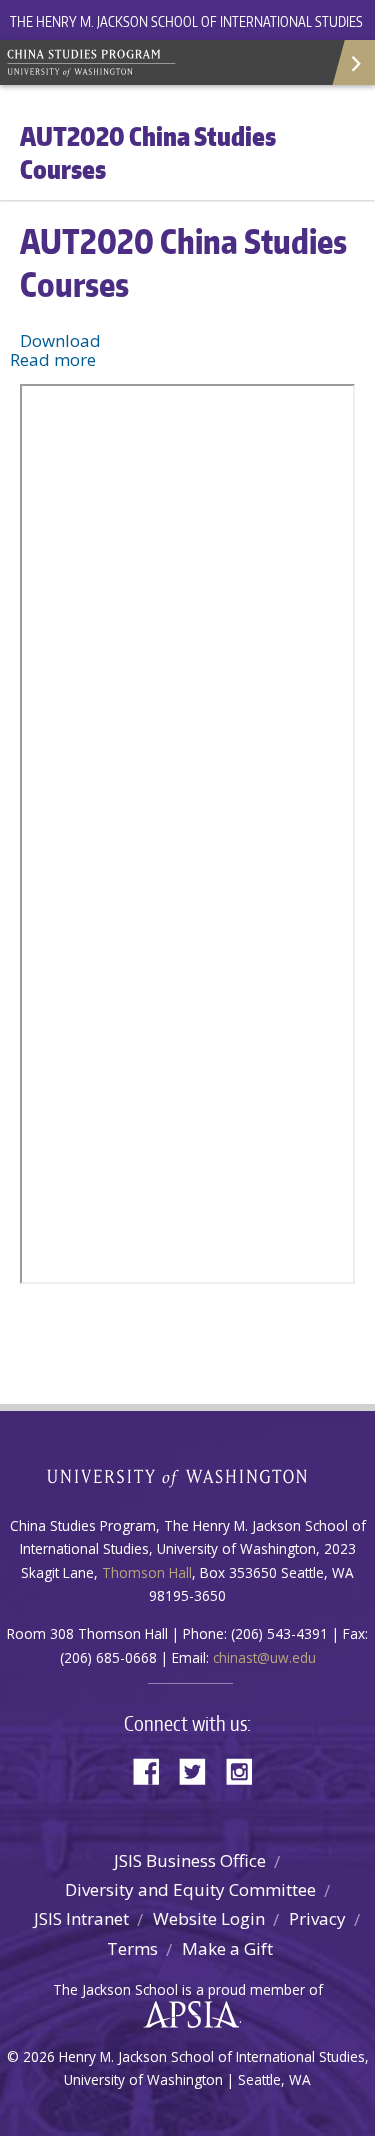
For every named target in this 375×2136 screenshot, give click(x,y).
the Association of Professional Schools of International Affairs (186, 2015)
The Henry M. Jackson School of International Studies (186, 21)
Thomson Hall (147, 1572)
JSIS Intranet (81, 1918)
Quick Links (352, 62)
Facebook (154, 1769)
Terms (132, 1948)
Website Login (209, 1918)
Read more (53, 359)
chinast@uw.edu (264, 1657)
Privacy (317, 1918)
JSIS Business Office (190, 1860)
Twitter (200, 1769)
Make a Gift (227, 1948)
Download (60, 340)
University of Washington (187, 1475)
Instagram (246, 1769)
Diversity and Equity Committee (190, 1889)
